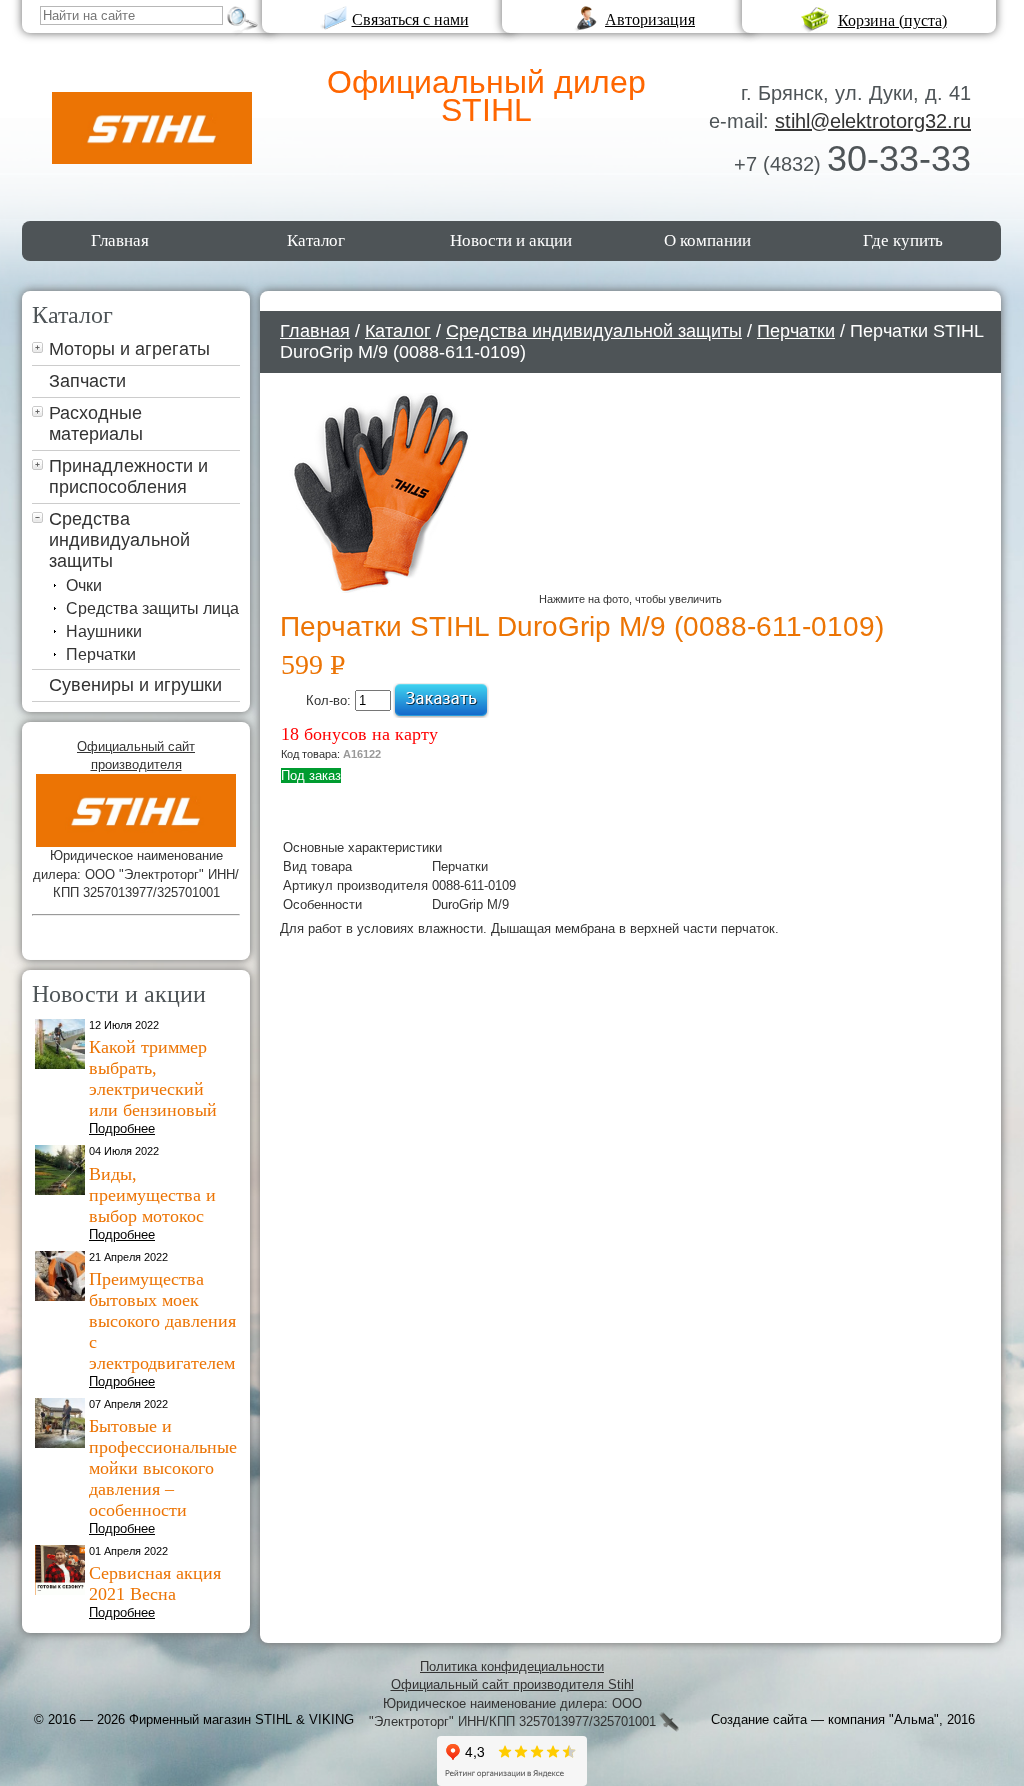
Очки (84, 585)
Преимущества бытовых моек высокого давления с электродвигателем (162, 1321)
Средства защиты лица (152, 608)
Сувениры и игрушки (135, 685)
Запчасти (87, 381)
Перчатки (101, 654)
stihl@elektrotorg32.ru (873, 121)
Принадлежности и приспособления (128, 476)
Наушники (104, 631)
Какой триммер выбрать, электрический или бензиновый (153, 1078)
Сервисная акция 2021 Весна (155, 1583)
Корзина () (892, 20)
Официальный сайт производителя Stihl (512, 1684)
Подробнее (122, 1128)
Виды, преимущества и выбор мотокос (152, 1195)
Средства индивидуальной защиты (119, 540)
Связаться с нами (410, 19)
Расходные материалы (96, 423)
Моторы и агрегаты (129, 349)
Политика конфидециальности (512, 1666)
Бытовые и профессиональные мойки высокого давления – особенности (163, 1468)
